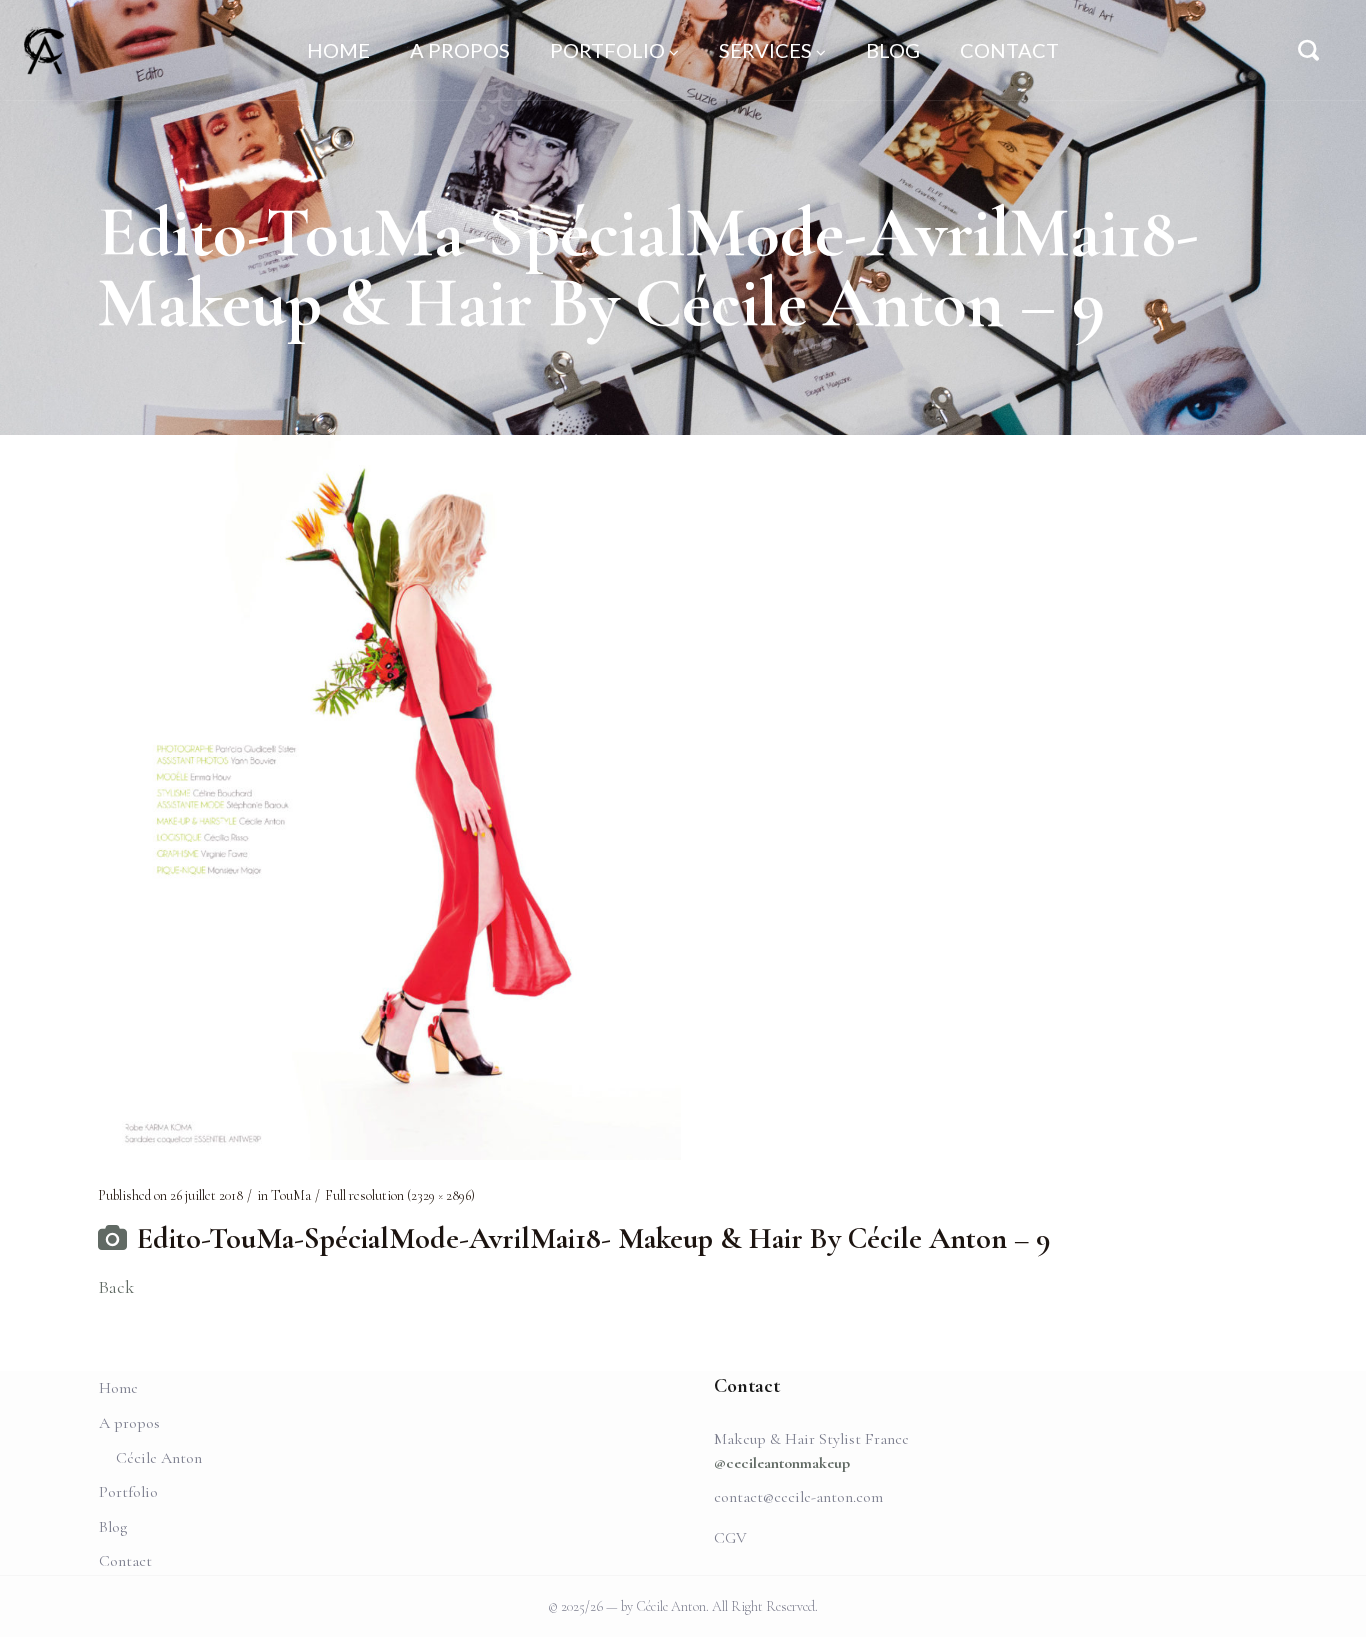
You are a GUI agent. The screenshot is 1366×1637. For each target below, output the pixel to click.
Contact (125, 1561)
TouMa (291, 1195)
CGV (730, 1538)
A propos (129, 1423)
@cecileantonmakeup (782, 1463)
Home (118, 1388)
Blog (113, 1527)
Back (116, 1287)
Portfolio (128, 1492)
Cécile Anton (159, 1458)
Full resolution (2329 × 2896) (400, 1195)
